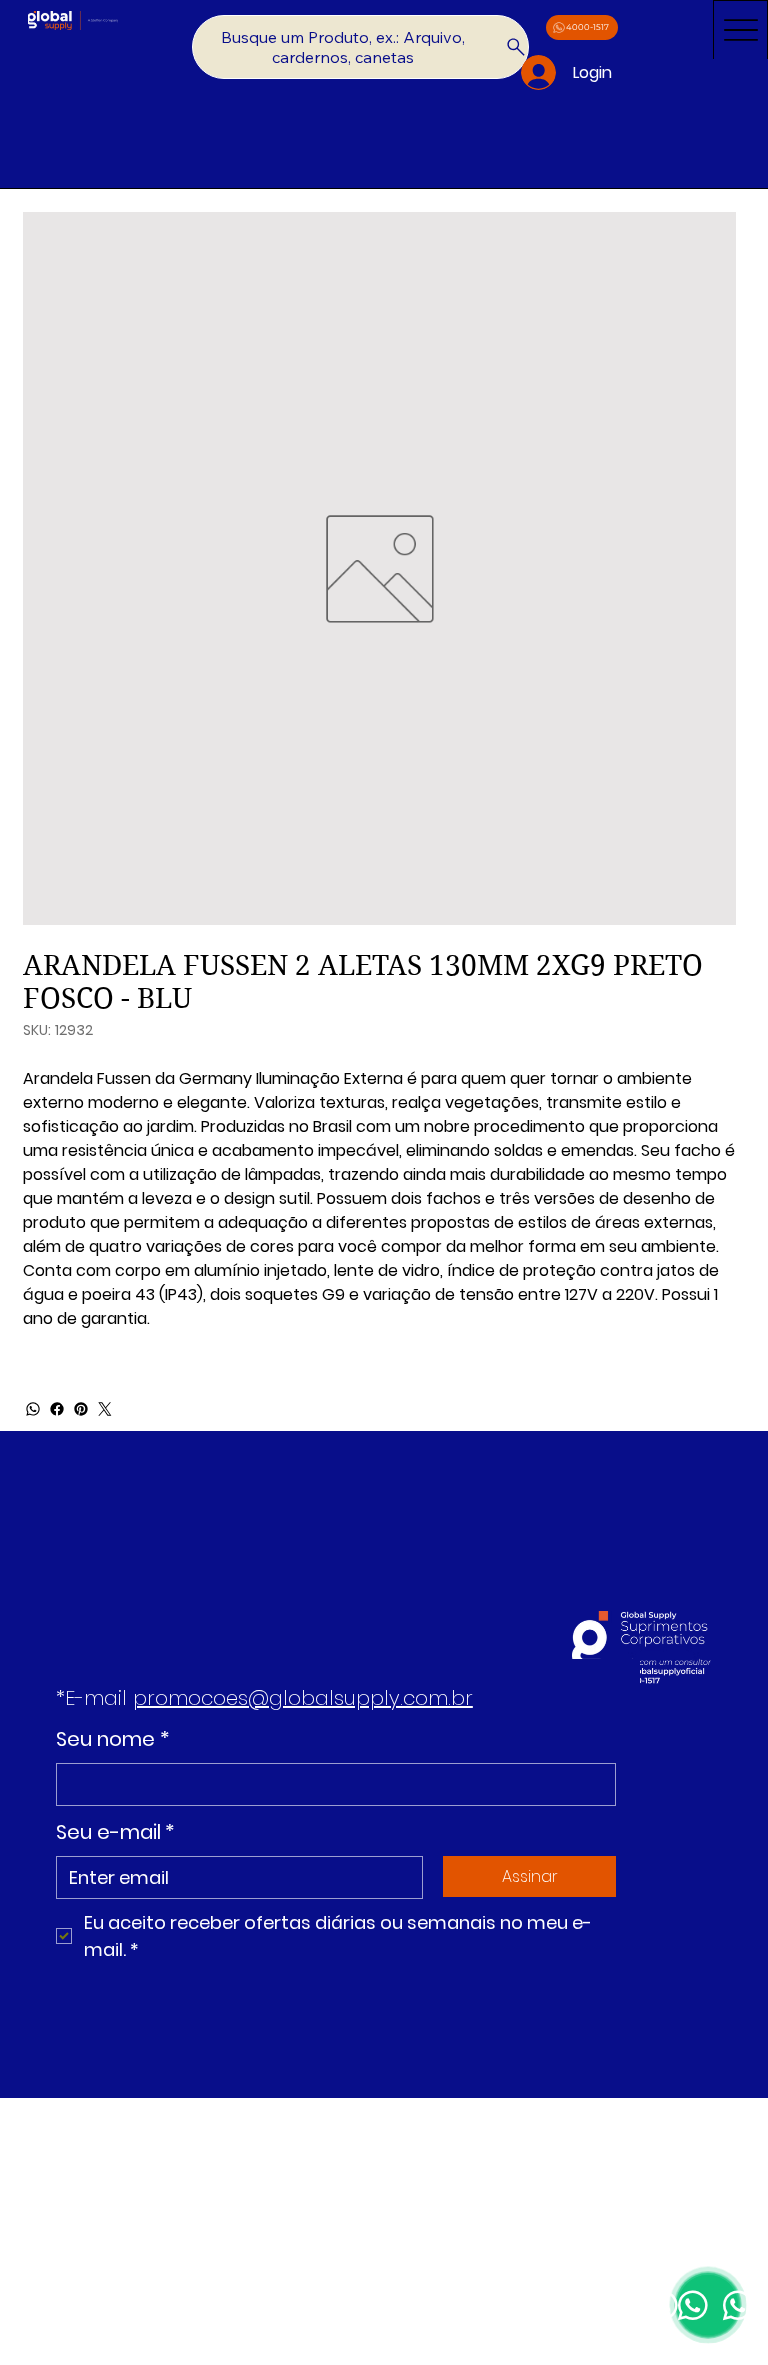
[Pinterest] (81, 1409)
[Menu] (740, 29)
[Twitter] (105, 1409)
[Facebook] (57, 1409)
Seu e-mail (115, 1832)
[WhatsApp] (33, 1409)
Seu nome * (113, 1739)
